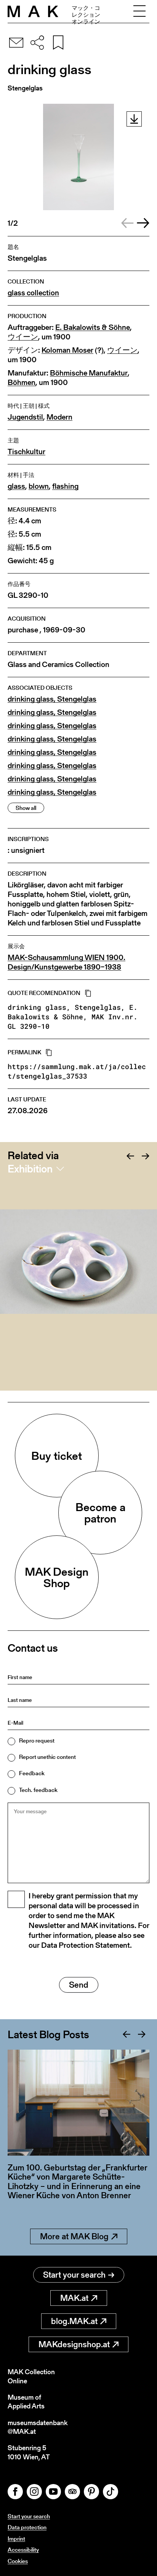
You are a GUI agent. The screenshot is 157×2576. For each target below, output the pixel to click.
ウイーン (23, 337)
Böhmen (22, 383)
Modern (59, 417)
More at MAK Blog (74, 2236)
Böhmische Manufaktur (89, 373)
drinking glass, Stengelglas (52, 699)
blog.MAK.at (74, 2321)
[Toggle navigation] (139, 11)
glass (16, 486)
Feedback (32, 1773)
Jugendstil (25, 417)
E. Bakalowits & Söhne (93, 327)
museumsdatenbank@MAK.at (38, 2427)
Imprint (16, 2539)
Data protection (27, 2527)
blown (39, 486)
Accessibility (23, 2550)
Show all (26, 808)
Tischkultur (26, 452)
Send (79, 1985)
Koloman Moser (67, 350)
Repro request (37, 1740)
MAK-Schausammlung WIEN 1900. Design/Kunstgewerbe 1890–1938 (66, 962)
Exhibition (30, 1169)
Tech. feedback (38, 1790)
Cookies (18, 2561)
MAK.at (74, 2298)
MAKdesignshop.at (74, 2344)
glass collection (33, 293)
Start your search (74, 2275)
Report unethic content (47, 1757)
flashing (65, 486)
